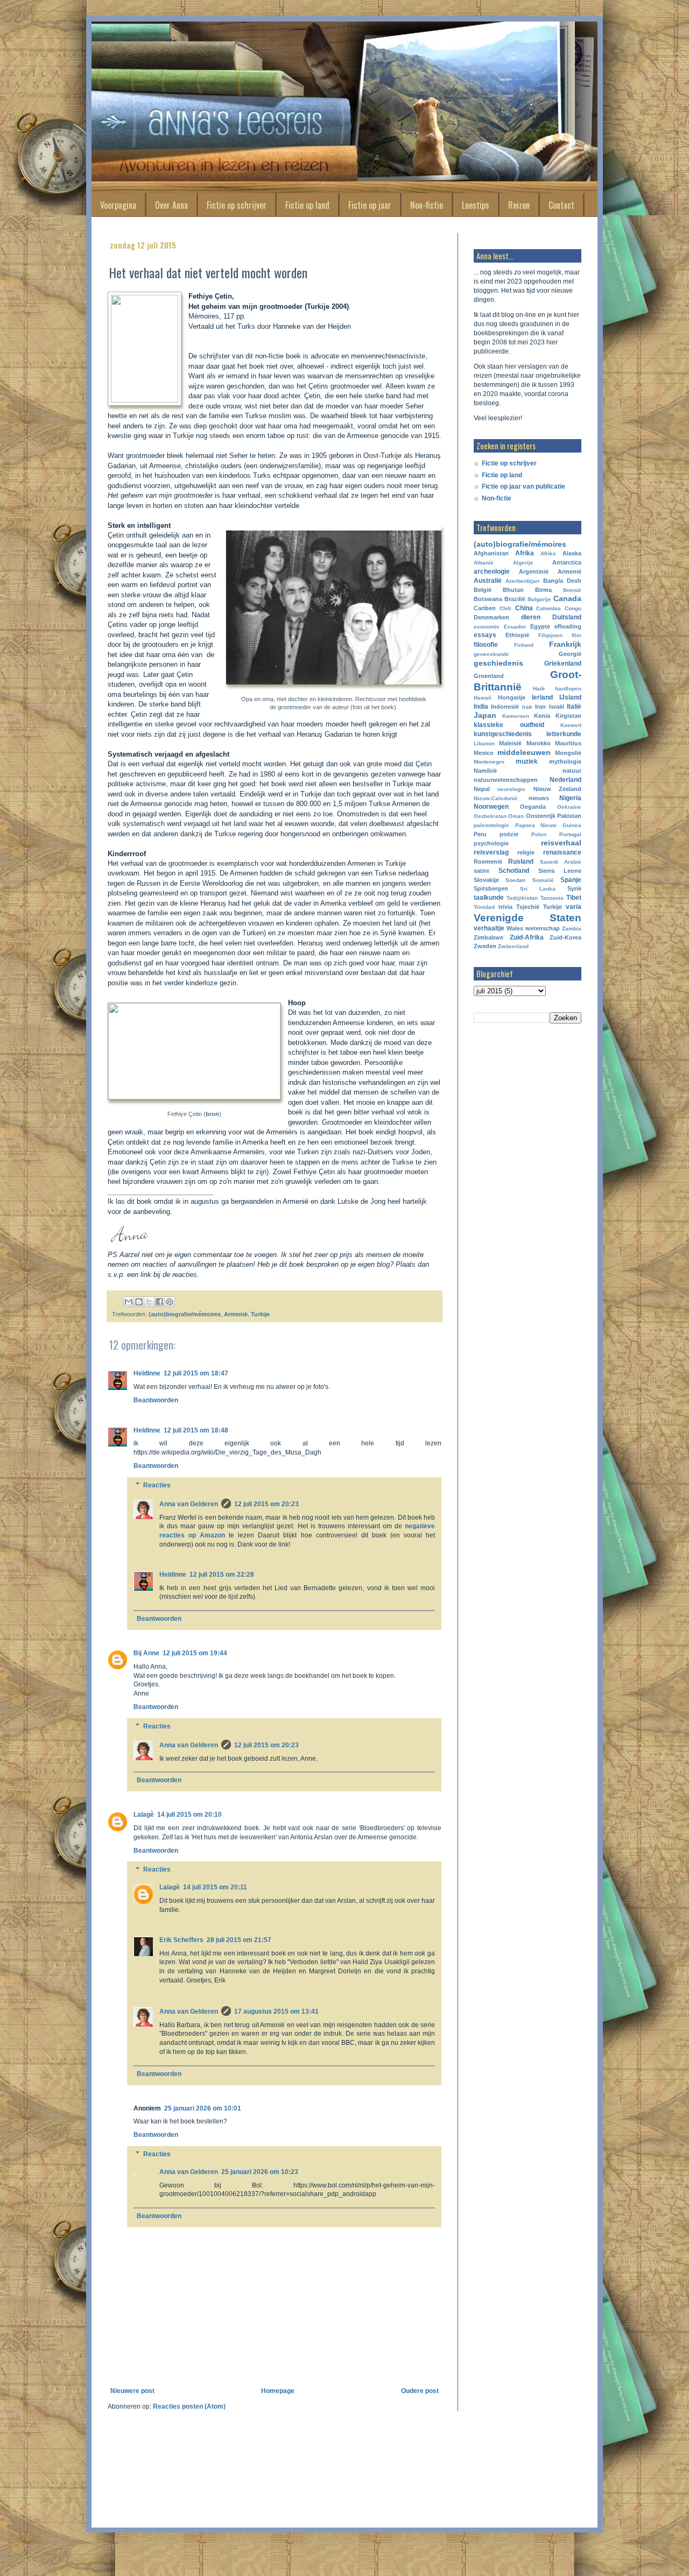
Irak (527, 707)
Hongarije (512, 697)
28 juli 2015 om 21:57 (239, 1940)
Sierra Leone (560, 871)
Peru (480, 834)
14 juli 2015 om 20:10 (189, 1815)
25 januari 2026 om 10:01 (203, 2108)
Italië (574, 707)
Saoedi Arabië (561, 862)
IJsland (570, 697)
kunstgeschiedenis (503, 734)
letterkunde (564, 734)
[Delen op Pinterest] (170, 1302)
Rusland (521, 862)
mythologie (565, 761)
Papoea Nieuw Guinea (548, 825)
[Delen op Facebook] (159, 1302)
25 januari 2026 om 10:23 (260, 2172)
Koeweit (571, 725)
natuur (572, 771)
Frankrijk (565, 644)
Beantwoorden (156, 1400)
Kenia (542, 716)
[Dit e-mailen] (129, 1302)
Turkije (260, 1314)
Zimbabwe (488, 937)
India (481, 707)
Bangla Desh (562, 581)
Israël (557, 707)
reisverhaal (561, 843)
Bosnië (572, 590)
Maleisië (510, 743)
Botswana (488, 599)
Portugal (570, 834)
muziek (527, 761)
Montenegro (489, 762)
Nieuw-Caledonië (496, 798)
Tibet (574, 898)
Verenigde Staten (528, 918)
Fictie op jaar (370, 205)
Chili (505, 608)
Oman (516, 816)
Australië (488, 581)
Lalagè (144, 1815)
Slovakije (486, 880)
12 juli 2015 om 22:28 (222, 1575)
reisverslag (491, 852)
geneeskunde (491, 654)
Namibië (485, 771)
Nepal (482, 789)
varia (574, 907)
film (576, 635)
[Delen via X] (149, 1302)
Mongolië (568, 753)
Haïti (539, 689)
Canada (567, 598)
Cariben (485, 608)
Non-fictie (427, 205)
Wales (515, 928)
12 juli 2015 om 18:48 (196, 1430)
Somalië (543, 880)
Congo (573, 608)
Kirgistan (568, 716)
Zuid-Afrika (527, 937)
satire (481, 871)
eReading (568, 626)
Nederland (565, 780)
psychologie (491, 843)
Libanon (484, 743)
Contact (561, 205)
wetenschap (543, 928)
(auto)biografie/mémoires (185, 1314)
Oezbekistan (490, 816)
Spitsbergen (491, 888)
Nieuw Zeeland (557, 789)
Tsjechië (528, 907)
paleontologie (491, 825)
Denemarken (491, 617)
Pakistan (569, 816)
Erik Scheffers (181, 1940)
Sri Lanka (538, 889)
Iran (540, 707)
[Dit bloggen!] (139, 1302)
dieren (531, 617)
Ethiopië (517, 635)
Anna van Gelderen (189, 1504)
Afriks (548, 553)
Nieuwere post (132, 2391)
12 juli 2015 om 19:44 (195, 1653)
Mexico (484, 753)
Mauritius (568, 743)
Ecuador (515, 627)
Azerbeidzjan (522, 581)
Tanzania (552, 898)
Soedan (515, 880)
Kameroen (516, 716)
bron (212, 1114)
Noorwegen (491, 807)
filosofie (486, 645)
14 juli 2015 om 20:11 (215, 1887)
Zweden (485, 946)
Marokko (539, 743)
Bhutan (513, 590)
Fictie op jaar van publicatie (523, 486)
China (524, 608)
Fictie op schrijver (237, 205)
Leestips (476, 205)
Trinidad (484, 907)
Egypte (540, 626)
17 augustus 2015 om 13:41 (276, 2012)
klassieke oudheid (509, 725)
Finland (524, 645)
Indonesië (505, 707)
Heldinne (147, 1373)
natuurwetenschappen (506, 780)
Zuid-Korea (565, 937)
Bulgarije (539, 599)
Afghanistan (491, 553)
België (483, 590)
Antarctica (567, 562)
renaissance (562, 852)
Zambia (572, 929)
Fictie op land (307, 205)
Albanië (484, 563)
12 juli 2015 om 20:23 (266, 1504)
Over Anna (171, 205)
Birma (543, 590)
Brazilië (515, 599)
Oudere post (420, 2391)
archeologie (492, 571)
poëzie (509, 834)
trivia (505, 907)
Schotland (514, 871)
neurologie (511, 789)
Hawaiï (483, 698)
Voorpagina (118, 205)
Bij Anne (146, 1653)
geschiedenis (498, 663)
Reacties (157, 1485)
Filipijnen (550, 635)
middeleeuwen (524, 752)
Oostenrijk (541, 816)
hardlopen (568, 689)
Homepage (278, 2391)
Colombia (549, 608)
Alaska (572, 553)
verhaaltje (489, 928)
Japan (485, 715)
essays (485, 635)
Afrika (525, 553)
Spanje (571, 880)
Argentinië (534, 571)
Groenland (489, 676)
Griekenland (563, 664)
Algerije (523, 563)
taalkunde (489, 898)
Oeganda (533, 807)
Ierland (542, 697)
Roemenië (488, 862)
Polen (539, 834)
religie (526, 852)
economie (487, 627)
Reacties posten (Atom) (189, 2406)
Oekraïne (569, 807)
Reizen (519, 205)
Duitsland (567, 617)
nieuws (539, 798)
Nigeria (570, 798)
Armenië (236, 1314)
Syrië (574, 888)
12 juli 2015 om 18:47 (196, 1373)
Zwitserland (513, 946)
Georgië (570, 654)
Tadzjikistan (522, 898)
